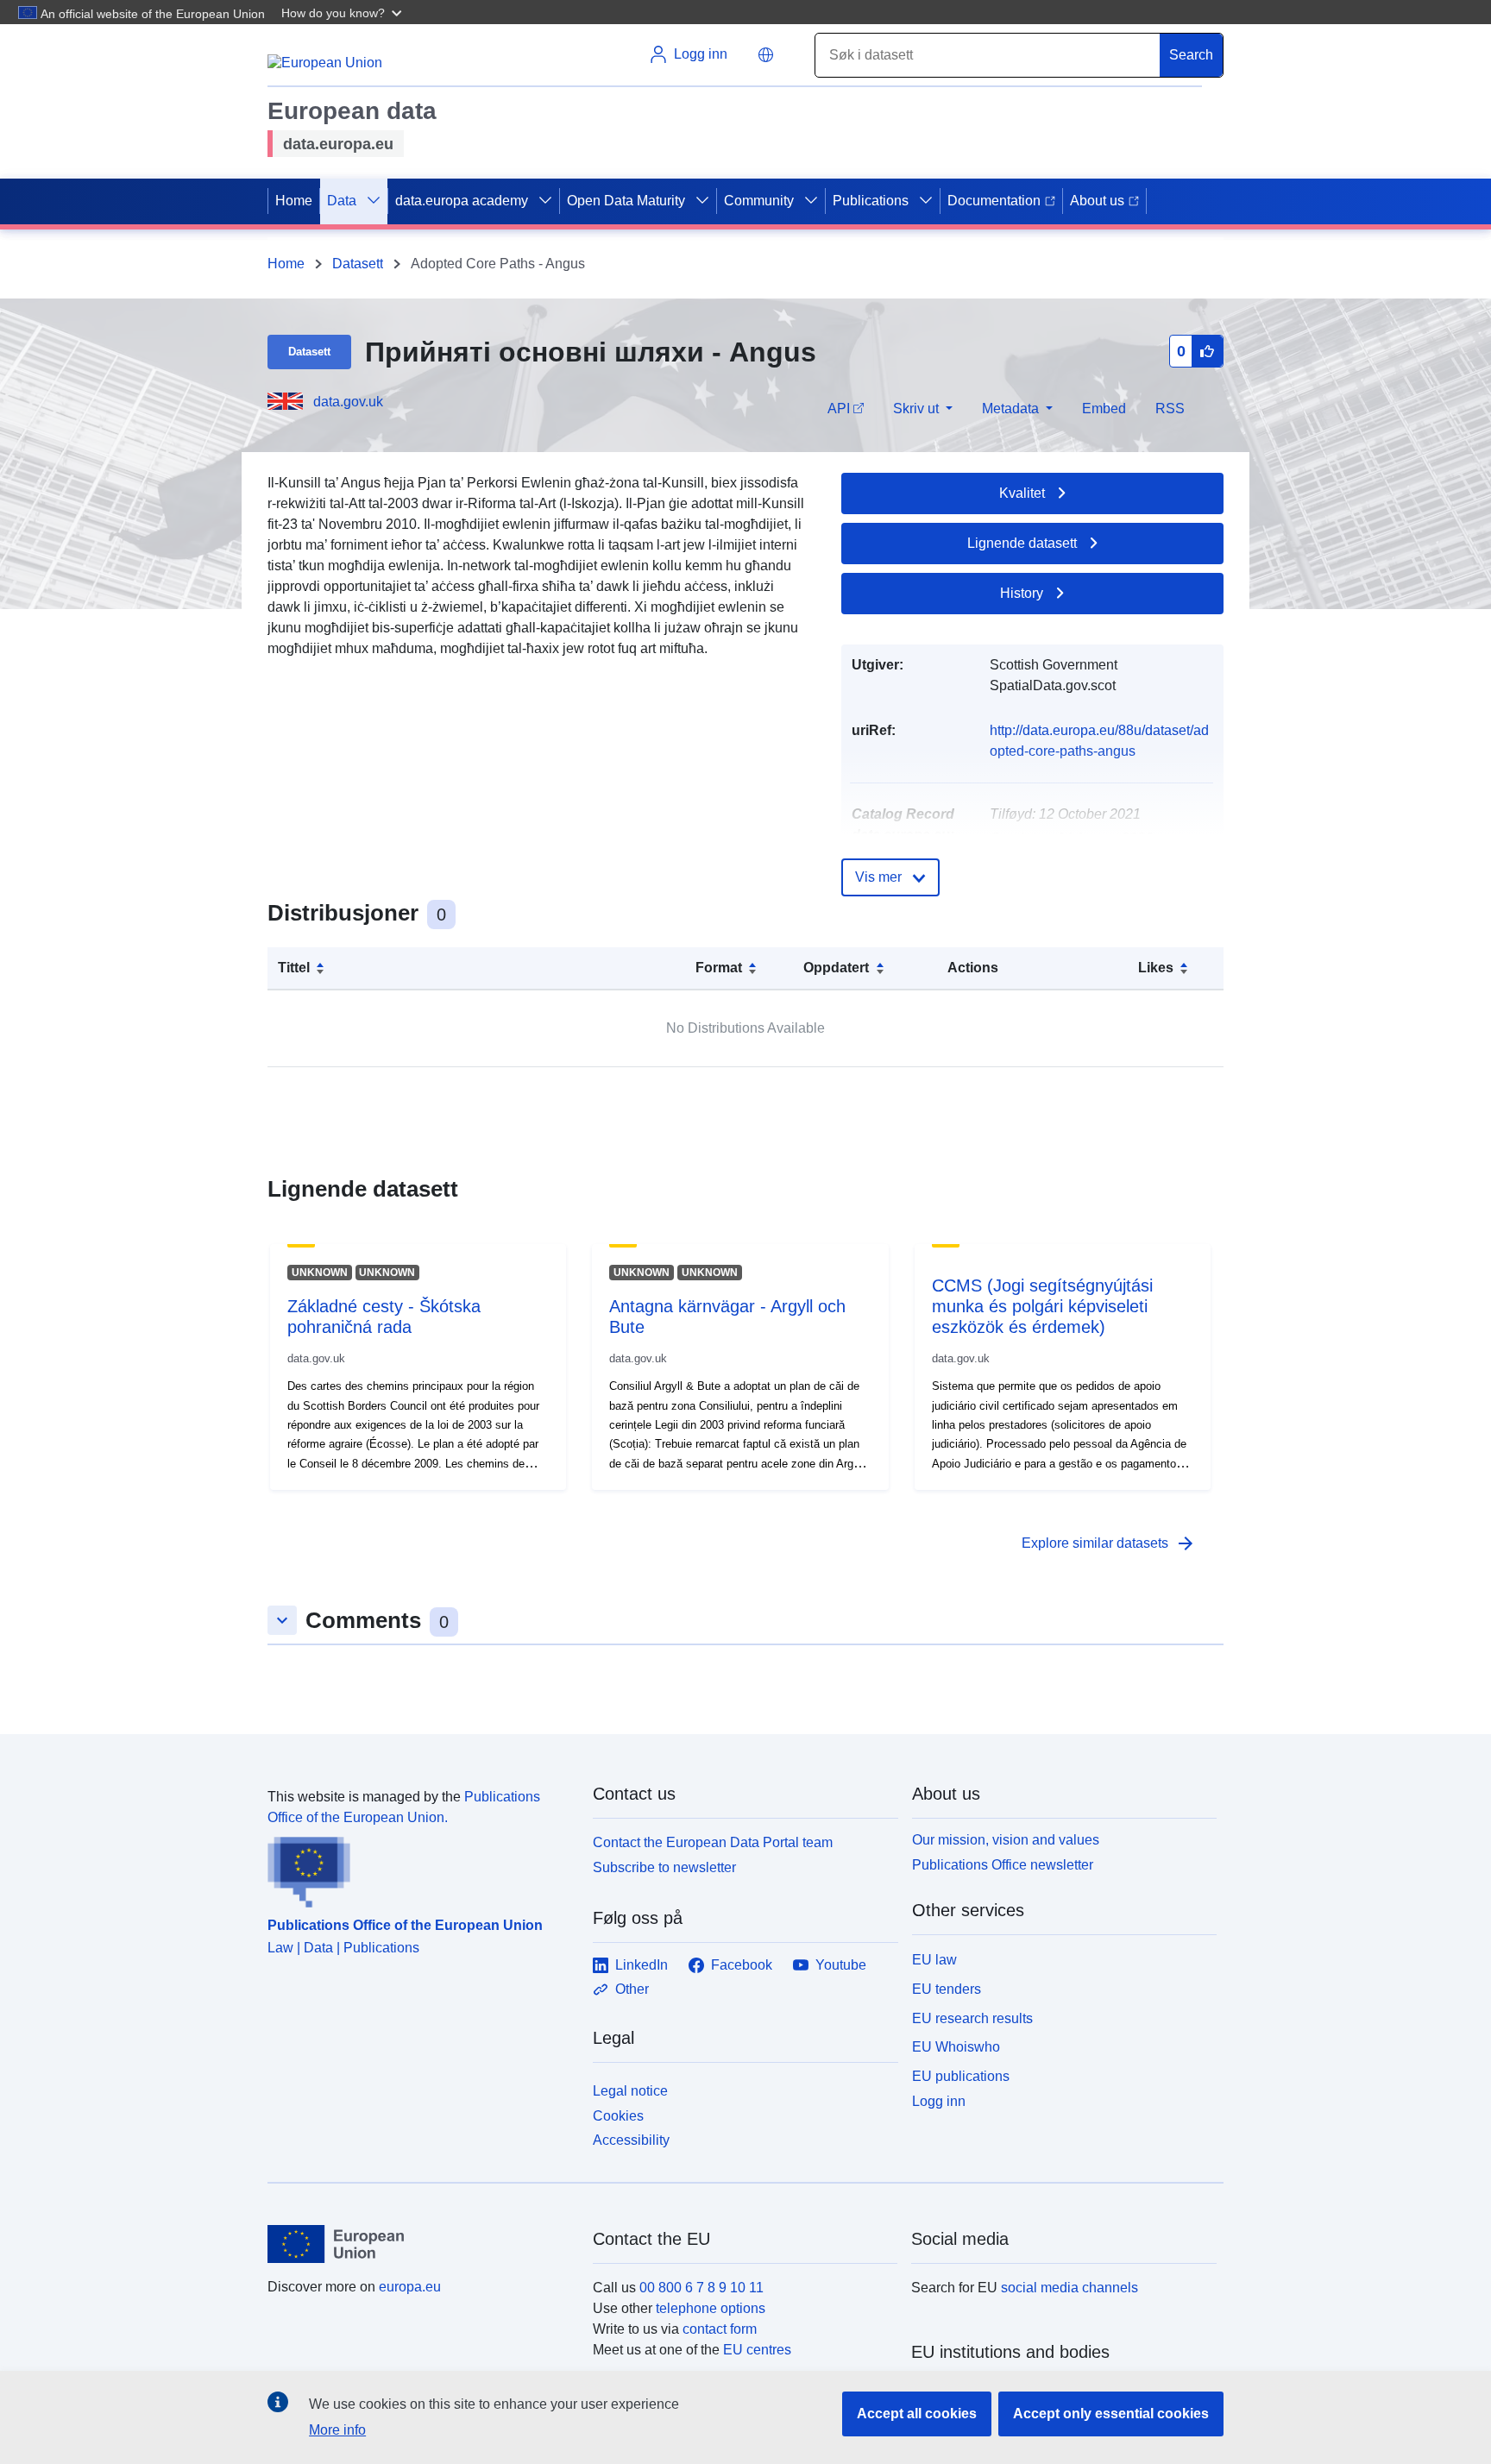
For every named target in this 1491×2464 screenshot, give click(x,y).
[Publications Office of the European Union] (420, 1868)
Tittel (294, 968)
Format (719, 968)
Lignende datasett (1022, 543)
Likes (1156, 968)
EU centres (757, 2350)
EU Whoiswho (956, 2047)
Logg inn (939, 2101)
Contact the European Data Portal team (713, 1842)
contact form (720, 2329)
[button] (343, 12)
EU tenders (947, 1989)
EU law (934, 1960)
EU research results (972, 2018)
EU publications (961, 2076)
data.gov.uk (348, 402)
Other (632, 1989)
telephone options (711, 2308)
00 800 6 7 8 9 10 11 (701, 2288)
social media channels (1069, 2288)
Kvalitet (1022, 493)
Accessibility (631, 2140)
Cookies (618, 2116)
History (1022, 593)
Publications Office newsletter (1003, 1865)
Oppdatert (836, 968)
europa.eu (410, 2287)
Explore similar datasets (1109, 1543)
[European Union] (420, 2244)
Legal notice (630, 2091)
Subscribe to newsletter (664, 1867)
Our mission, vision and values (1006, 1840)
